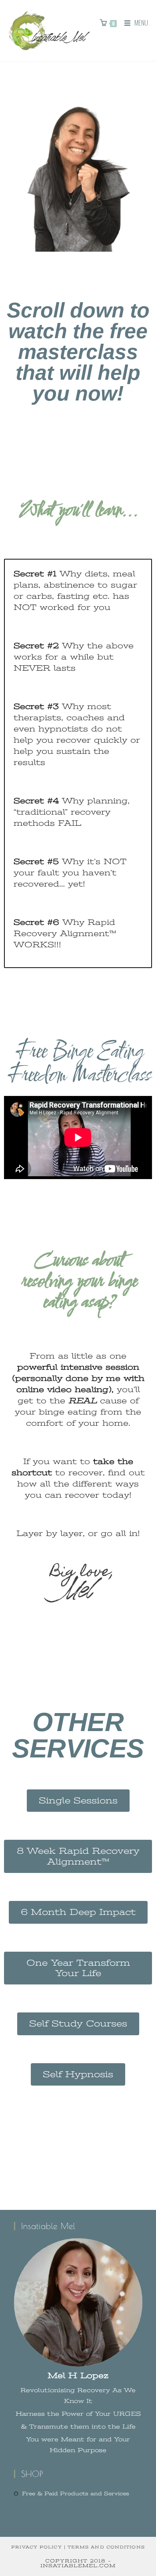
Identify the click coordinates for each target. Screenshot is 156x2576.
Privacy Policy (36, 2547)
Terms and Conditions (106, 2547)
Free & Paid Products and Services (76, 2493)
